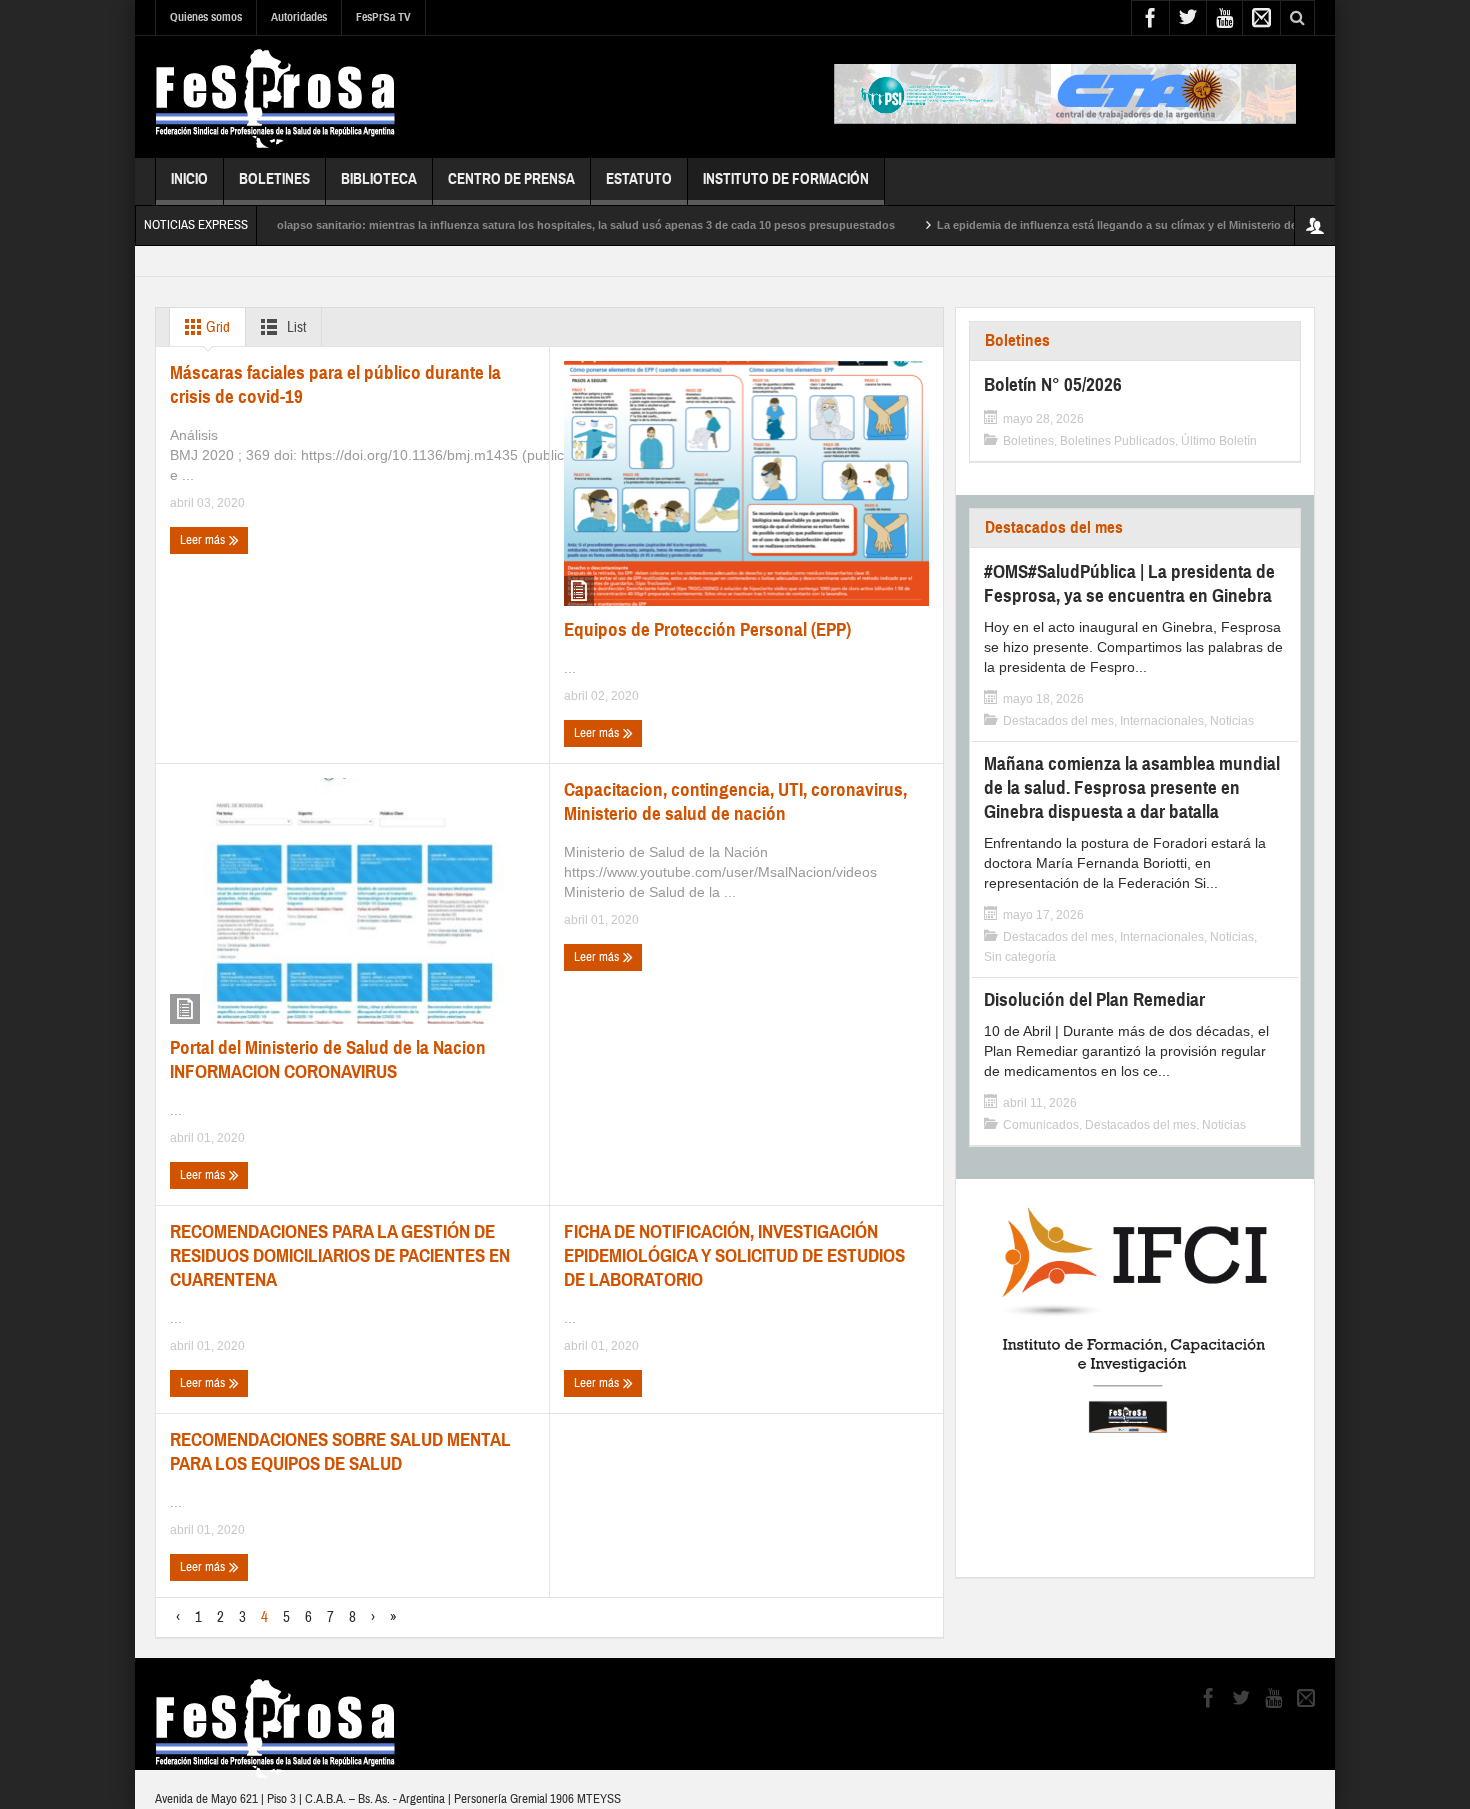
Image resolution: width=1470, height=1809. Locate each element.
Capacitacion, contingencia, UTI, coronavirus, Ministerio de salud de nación (735, 801)
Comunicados (1041, 1125)
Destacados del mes (1054, 527)
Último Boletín (1219, 441)
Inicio (189, 179)
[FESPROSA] (275, 97)
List (295, 327)
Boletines (274, 179)
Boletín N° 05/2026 (1053, 384)
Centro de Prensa (511, 179)
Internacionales (1162, 721)
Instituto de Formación (786, 179)
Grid (216, 327)
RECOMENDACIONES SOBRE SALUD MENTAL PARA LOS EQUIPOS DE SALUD (340, 1451)
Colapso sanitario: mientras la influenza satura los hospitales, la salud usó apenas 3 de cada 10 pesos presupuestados (532, 225)
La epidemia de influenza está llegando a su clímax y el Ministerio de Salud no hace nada (1120, 225)
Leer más (204, 540)
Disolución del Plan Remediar (1094, 999)
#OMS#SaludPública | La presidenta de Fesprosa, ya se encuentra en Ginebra (1129, 583)
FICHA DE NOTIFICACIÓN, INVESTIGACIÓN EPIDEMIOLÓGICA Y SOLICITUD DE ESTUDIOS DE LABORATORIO (734, 1255)
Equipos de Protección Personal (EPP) (707, 629)
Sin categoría (1020, 957)
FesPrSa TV (383, 17)
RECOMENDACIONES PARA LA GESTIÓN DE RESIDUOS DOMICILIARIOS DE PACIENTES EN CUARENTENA (340, 1255)
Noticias (1232, 721)
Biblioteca (379, 179)
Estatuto (639, 179)
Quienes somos (206, 17)
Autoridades (299, 17)
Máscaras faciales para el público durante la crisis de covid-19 (335, 384)
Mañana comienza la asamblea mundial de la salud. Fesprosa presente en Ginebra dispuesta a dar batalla (1132, 787)
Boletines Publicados (1117, 441)
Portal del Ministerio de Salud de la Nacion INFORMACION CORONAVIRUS (328, 1059)
